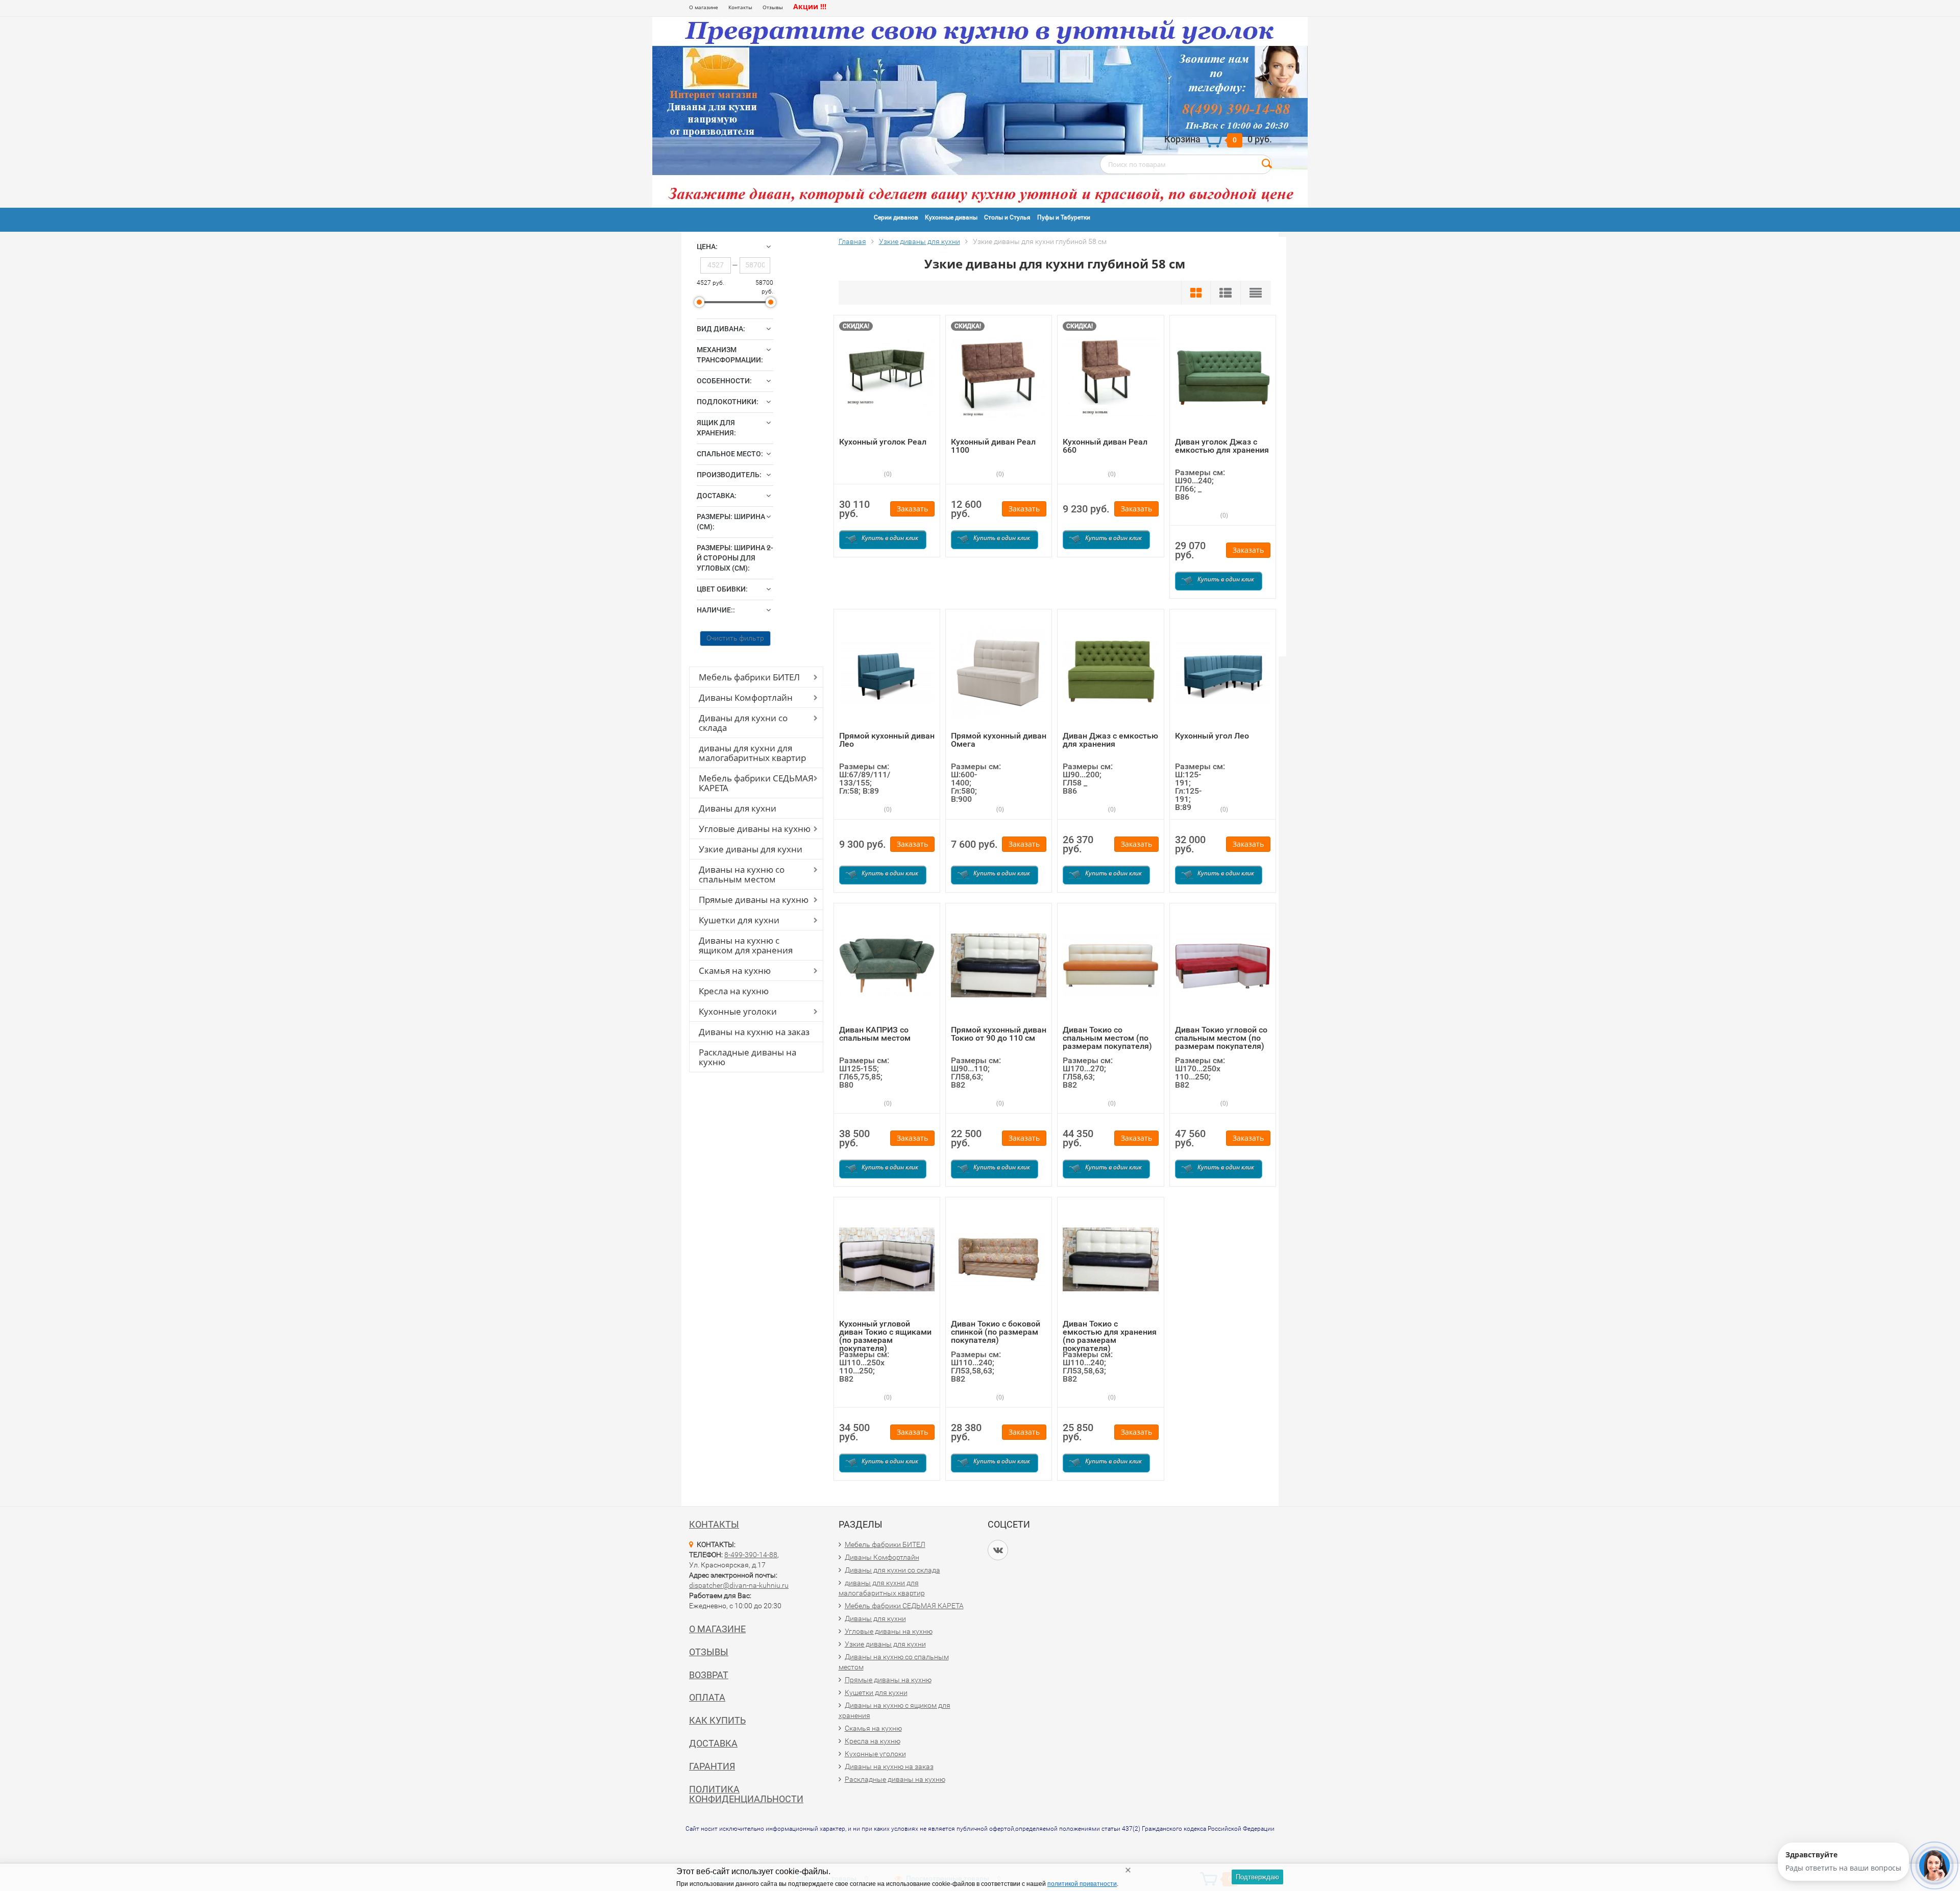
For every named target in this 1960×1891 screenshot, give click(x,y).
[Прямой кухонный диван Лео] (887, 670)
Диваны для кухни (738, 808)
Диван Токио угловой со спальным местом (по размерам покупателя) (1221, 1038)
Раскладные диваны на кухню (748, 1057)
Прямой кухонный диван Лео (887, 740)
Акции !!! (810, 6)
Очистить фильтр (735, 638)
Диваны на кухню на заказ (754, 1032)
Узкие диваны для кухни (751, 849)
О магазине (704, 7)
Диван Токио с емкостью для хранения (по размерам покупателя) (1110, 1336)
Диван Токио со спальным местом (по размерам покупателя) (1107, 1038)
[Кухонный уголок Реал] (887, 376)
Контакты (740, 7)
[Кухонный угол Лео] (1223, 670)
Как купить (717, 1720)
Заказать (912, 509)
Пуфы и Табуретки (1064, 217)
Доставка (713, 1743)
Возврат (709, 1675)
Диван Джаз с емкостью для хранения (1110, 740)
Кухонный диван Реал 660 (1105, 446)
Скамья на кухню (735, 971)
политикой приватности (1082, 1884)
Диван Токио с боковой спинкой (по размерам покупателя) (996, 1332)
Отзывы (773, 7)
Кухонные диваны (951, 217)
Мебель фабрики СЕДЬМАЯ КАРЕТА (756, 783)
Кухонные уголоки (738, 1011)
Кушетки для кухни (739, 920)
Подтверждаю (1257, 1877)
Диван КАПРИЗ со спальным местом (875, 1034)
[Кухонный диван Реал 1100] (999, 376)
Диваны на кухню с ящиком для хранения (746, 945)
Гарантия (712, 1766)
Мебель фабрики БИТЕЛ (749, 677)
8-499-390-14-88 (751, 1555)
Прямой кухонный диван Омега (999, 740)
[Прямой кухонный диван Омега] (999, 670)
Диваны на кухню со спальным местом (742, 874)
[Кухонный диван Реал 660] (1110, 376)
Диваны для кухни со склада (743, 723)
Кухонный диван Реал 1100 (993, 446)
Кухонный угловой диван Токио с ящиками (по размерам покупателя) (885, 1336)
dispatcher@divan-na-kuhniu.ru (739, 1585)
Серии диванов (896, 217)
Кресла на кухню (734, 991)
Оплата (707, 1697)
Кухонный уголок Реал (883, 442)
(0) (887, 474)
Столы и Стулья (1007, 217)
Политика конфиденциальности (746, 1794)
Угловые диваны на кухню (755, 829)
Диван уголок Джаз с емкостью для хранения (1222, 446)
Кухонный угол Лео (1212, 736)
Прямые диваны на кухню (754, 900)
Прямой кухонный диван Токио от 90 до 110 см (999, 1034)
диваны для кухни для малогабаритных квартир (752, 753)
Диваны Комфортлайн (746, 697)
